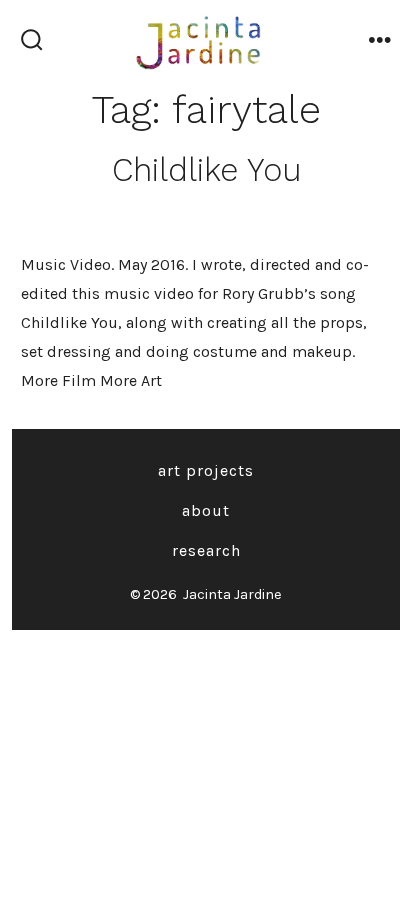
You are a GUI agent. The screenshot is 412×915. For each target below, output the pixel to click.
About (206, 510)
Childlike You (206, 170)
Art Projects (206, 470)
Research (206, 550)
